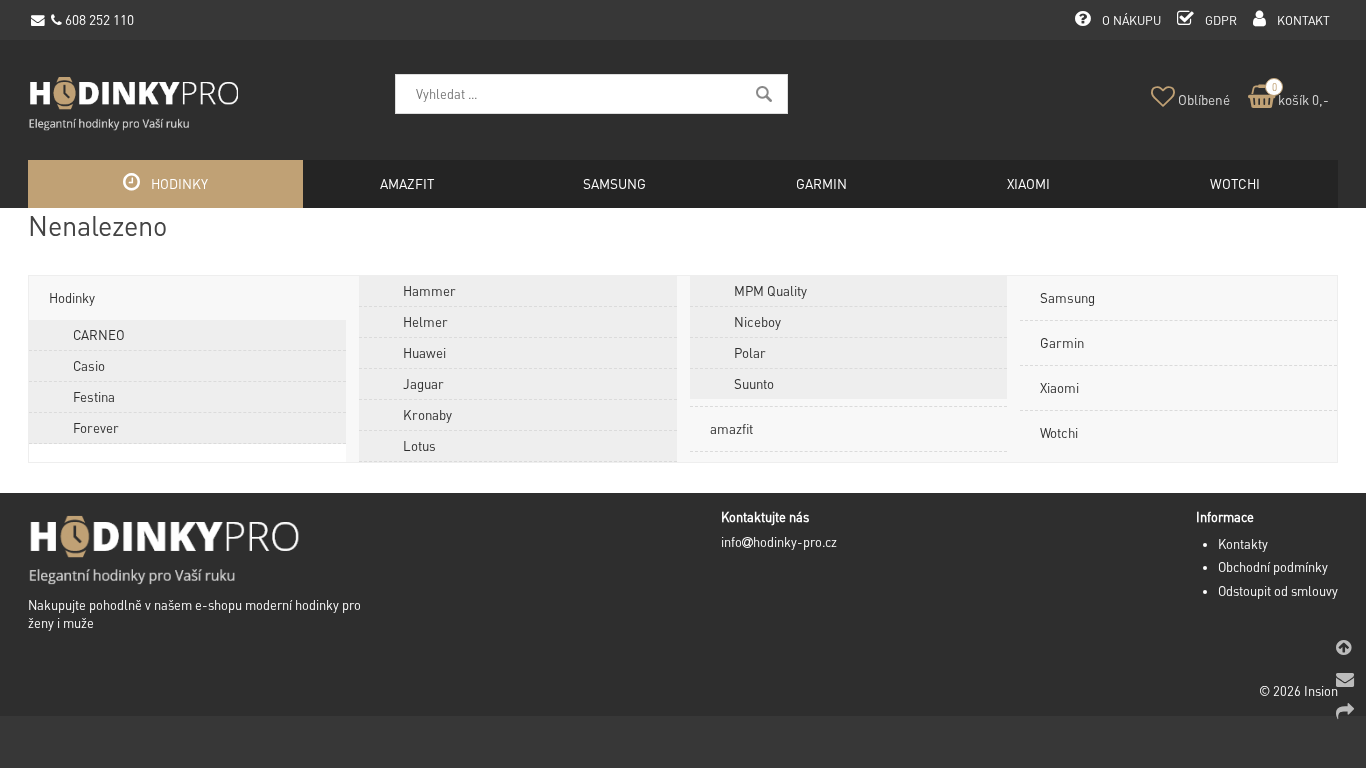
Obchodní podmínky (1273, 567)
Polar (750, 352)
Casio (89, 365)
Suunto (754, 383)
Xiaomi (1059, 387)
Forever (96, 427)
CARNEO (99, 334)
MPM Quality (770, 290)
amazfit (731, 428)
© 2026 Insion (1298, 691)
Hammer (429, 290)
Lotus (419, 445)
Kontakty (1243, 544)
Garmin (1062, 342)
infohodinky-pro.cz (779, 542)
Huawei (424, 352)
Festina (94, 396)
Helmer (425, 321)
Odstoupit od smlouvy (1278, 591)
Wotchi (1059, 432)
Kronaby (427, 414)
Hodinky (72, 297)
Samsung (1067, 297)
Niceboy (757, 321)
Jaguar (423, 383)
